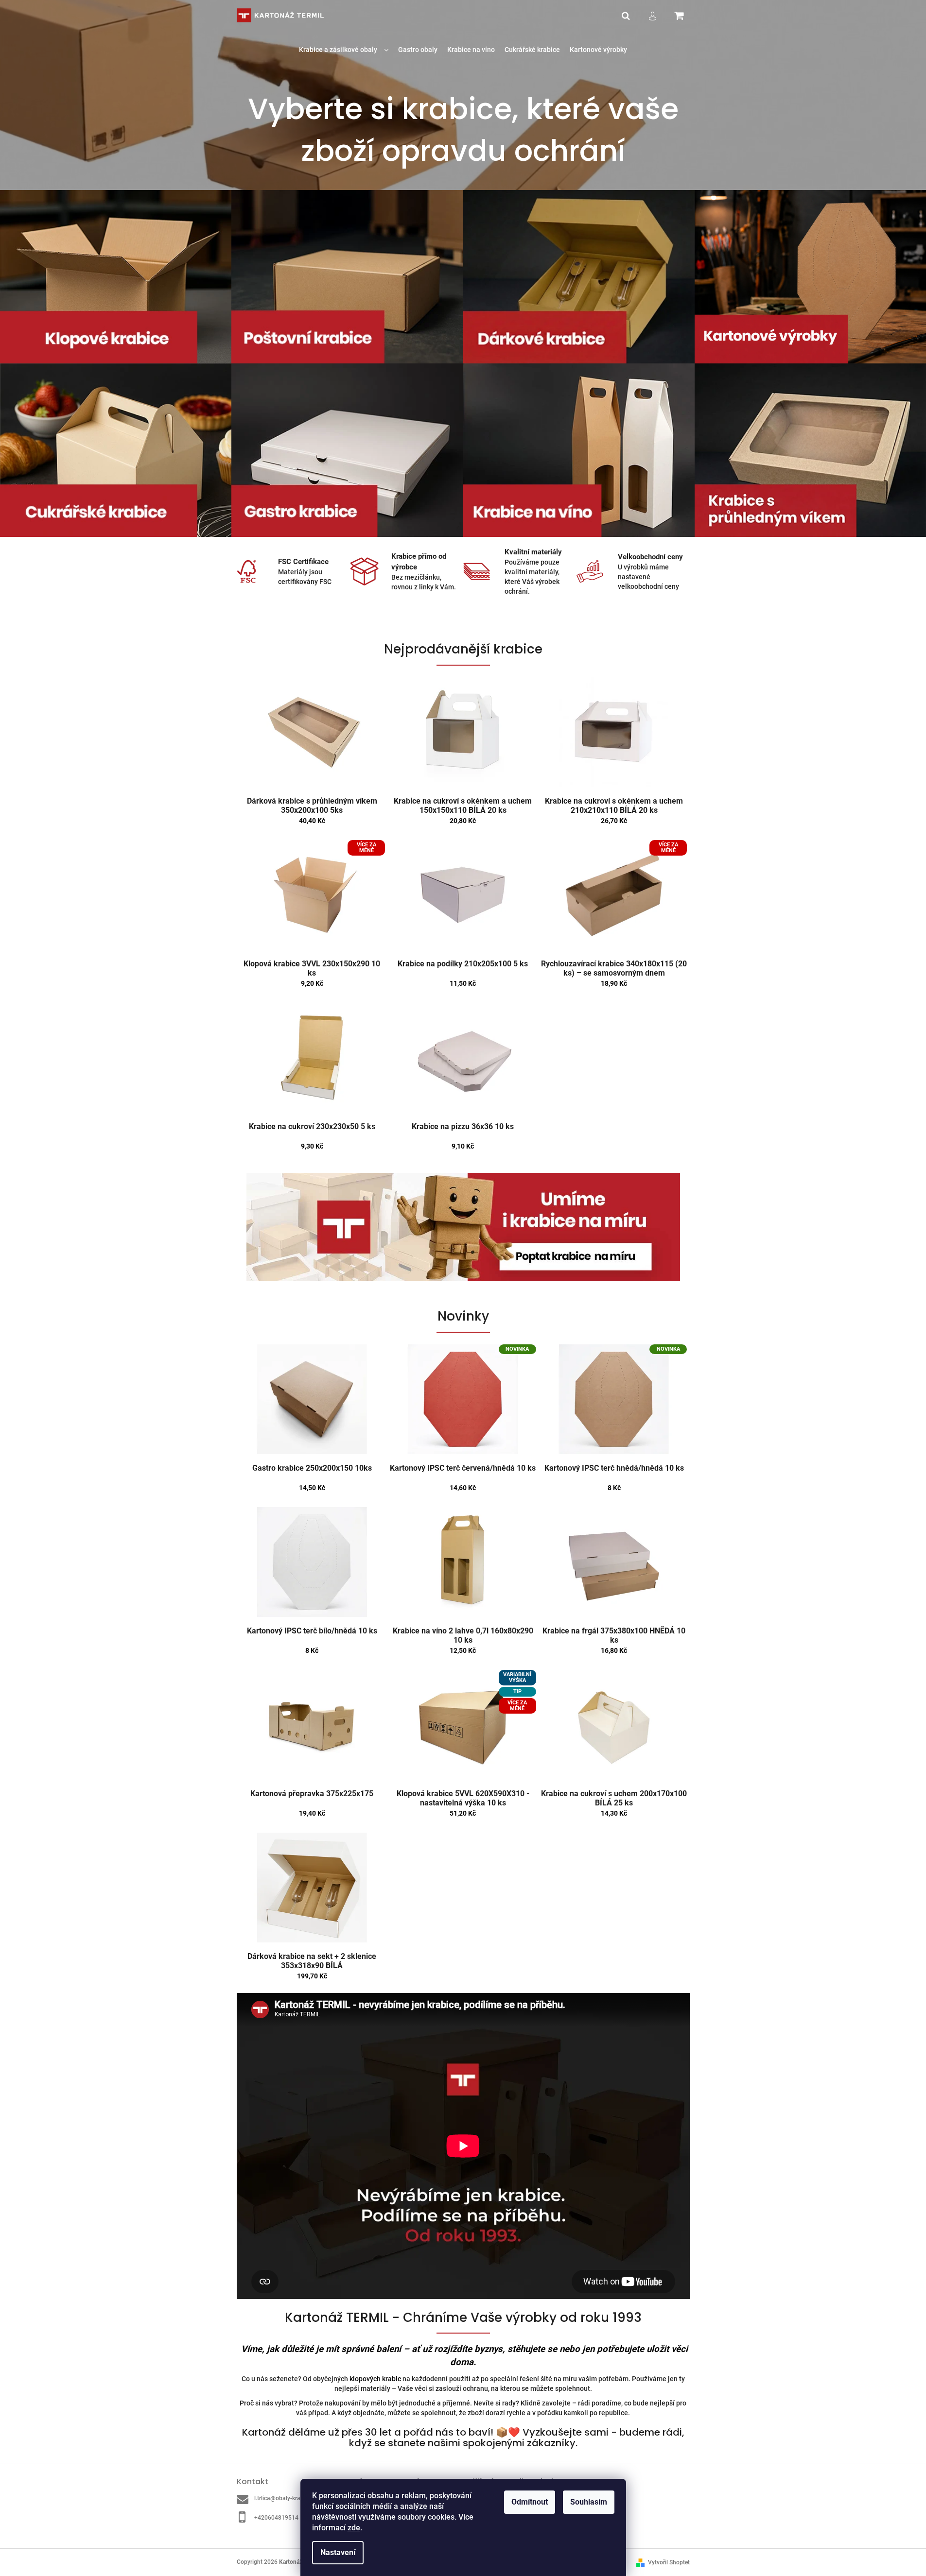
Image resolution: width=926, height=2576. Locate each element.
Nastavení (338, 2552)
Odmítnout (530, 2502)
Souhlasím (589, 2502)
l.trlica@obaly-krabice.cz (286, 2498)
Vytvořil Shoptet (669, 2562)
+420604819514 (276, 2518)
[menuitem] (344, 50)
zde (354, 2528)
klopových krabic (375, 2379)
